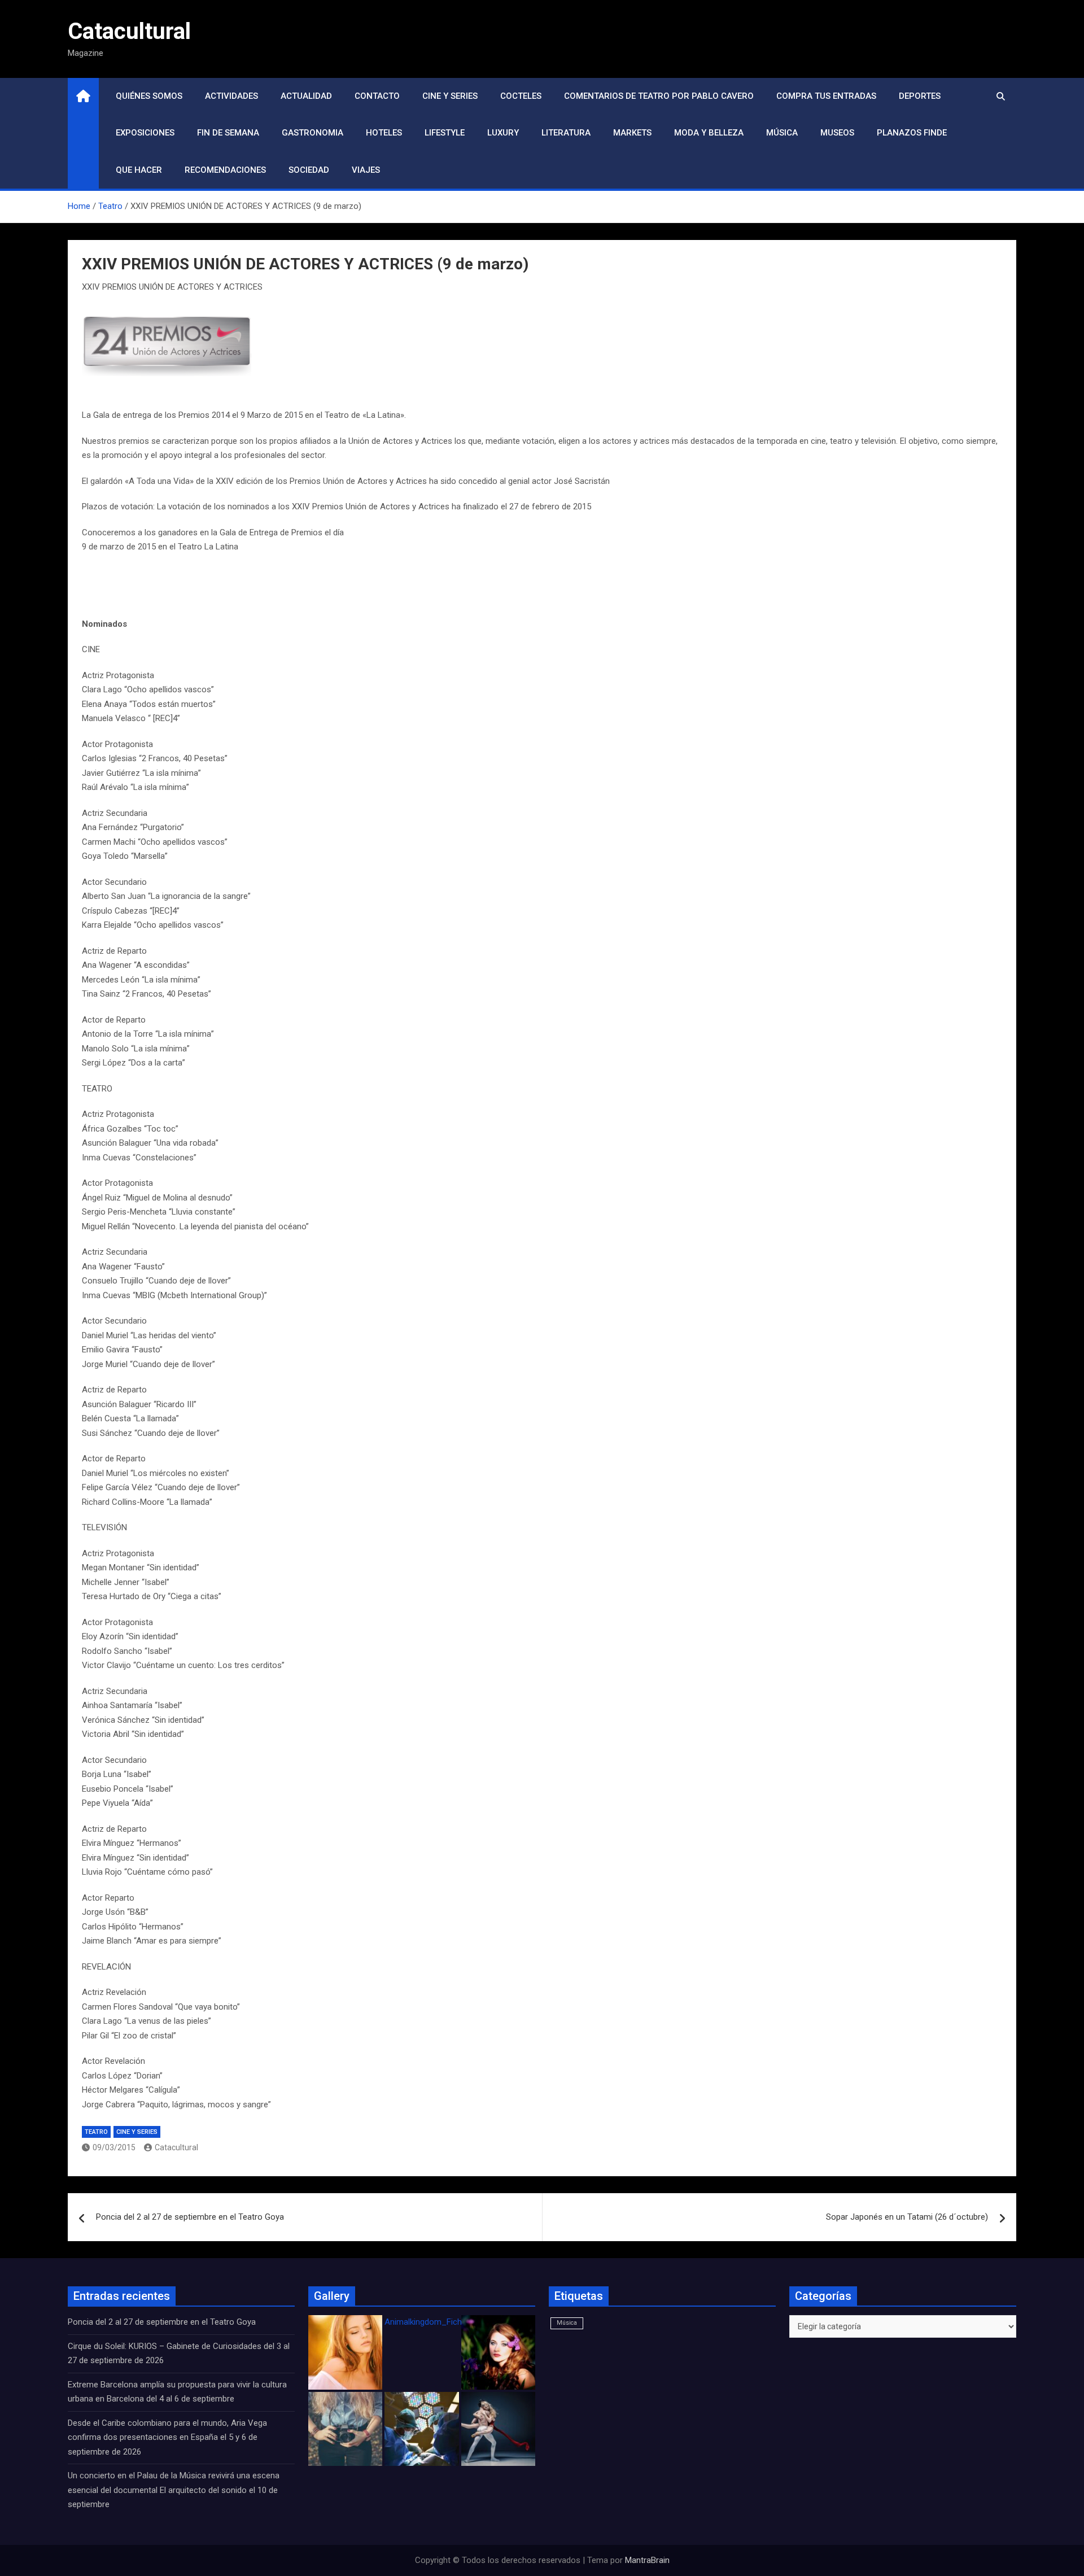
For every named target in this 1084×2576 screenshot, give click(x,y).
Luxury (503, 133)
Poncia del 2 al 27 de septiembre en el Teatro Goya (190, 2217)
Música (782, 133)
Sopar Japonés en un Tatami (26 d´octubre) (907, 2217)
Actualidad (306, 96)
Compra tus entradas (826, 96)
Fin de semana (228, 133)
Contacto (377, 96)
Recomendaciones (225, 170)
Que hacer (139, 170)
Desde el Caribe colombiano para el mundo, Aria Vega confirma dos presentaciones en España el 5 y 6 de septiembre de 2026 (167, 2437)
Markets (632, 133)
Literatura (566, 133)
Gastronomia (312, 133)
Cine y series (450, 96)
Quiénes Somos (149, 96)
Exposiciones (145, 133)
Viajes (366, 170)
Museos (837, 133)
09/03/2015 (114, 2147)
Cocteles (521, 96)
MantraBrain (647, 2560)
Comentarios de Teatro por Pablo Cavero (659, 96)
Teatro (96, 2132)
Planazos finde (912, 133)
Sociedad (309, 170)
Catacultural (129, 31)
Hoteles (384, 133)
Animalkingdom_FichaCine (434, 2322)
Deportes (920, 96)
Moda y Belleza (709, 133)
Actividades (231, 96)
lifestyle (445, 133)
